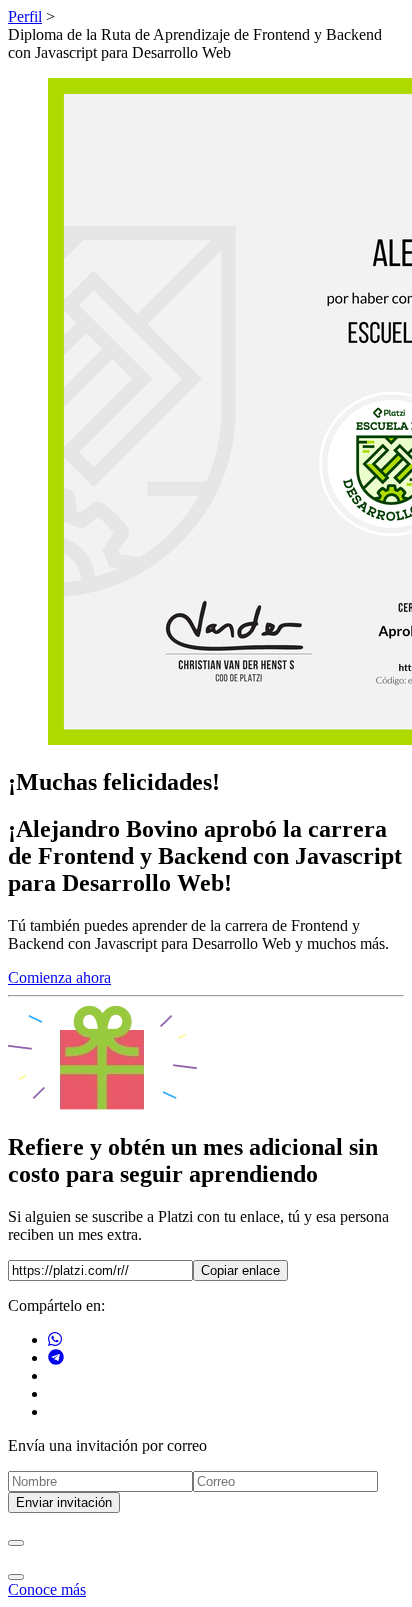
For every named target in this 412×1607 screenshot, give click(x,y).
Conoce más (47, 1589)
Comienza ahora (59, 977)
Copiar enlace (240, 1270)
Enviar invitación (64, 1502)
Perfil (25, 16)
